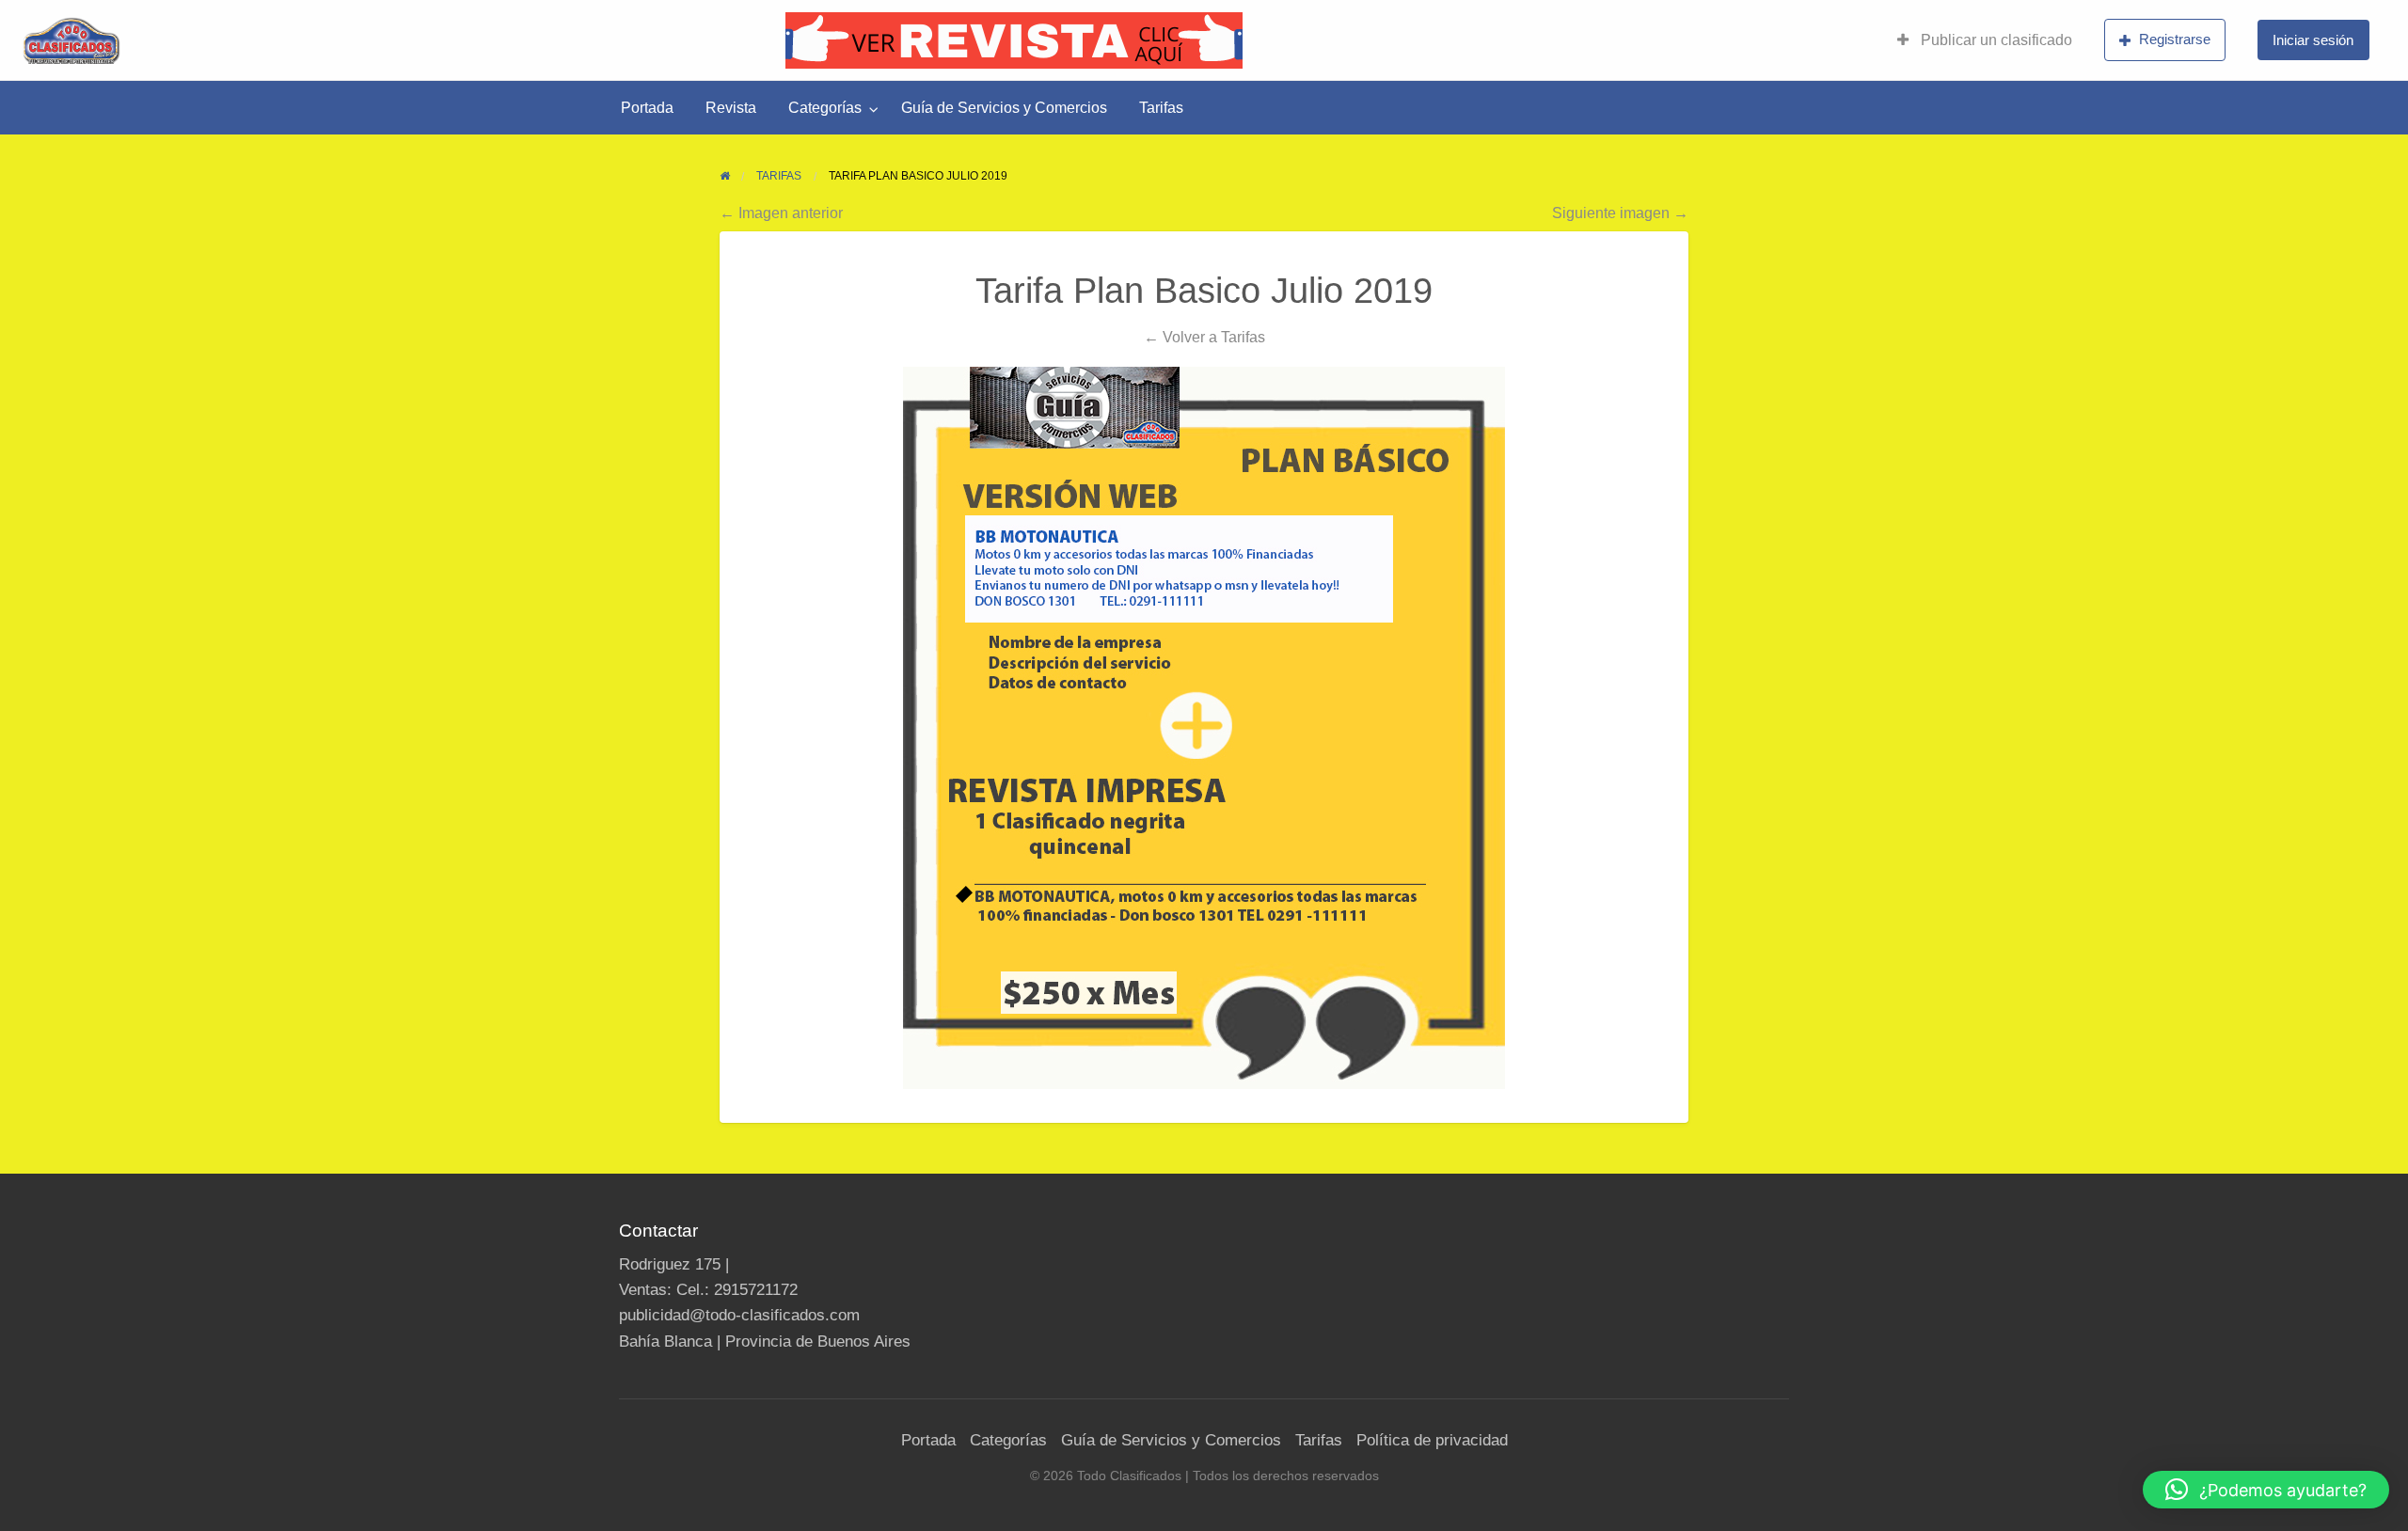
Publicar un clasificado (1995, 40)
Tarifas (1161, 108)
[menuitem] (1985, 40)
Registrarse (2175, 39)
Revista (731, 108)
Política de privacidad (1432, 1440)
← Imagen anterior (781, 213)
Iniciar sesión (2313, 40)
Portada (647, 108)
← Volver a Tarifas (1204, 337)
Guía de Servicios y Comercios (1004, 108)
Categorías (825, 108)
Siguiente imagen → (1620, 213)
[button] (2266, 1490)
